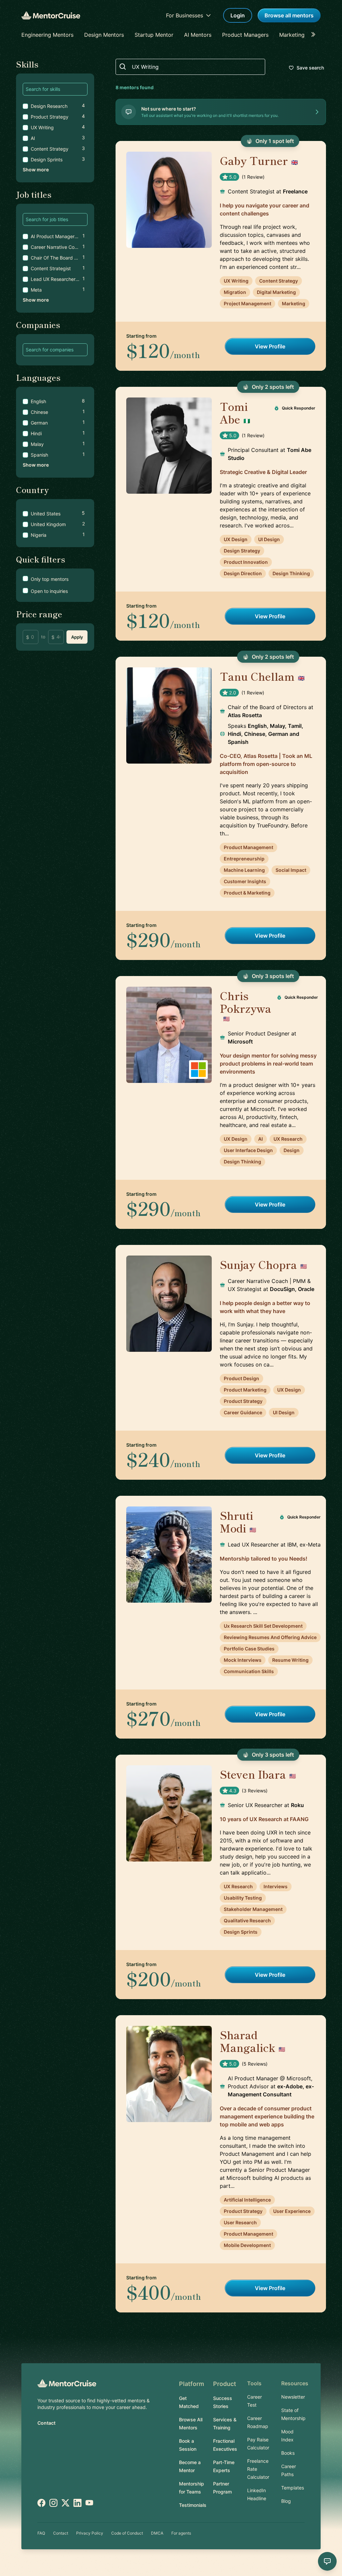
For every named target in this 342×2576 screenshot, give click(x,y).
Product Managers (245, 35)
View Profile (270, 346)
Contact (46, 2423)
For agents (181, 2533)
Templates (293, 2488)
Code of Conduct (127, 2533)
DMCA (157, 2533)
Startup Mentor (154, 35)
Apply (77, 637)
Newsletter (293, 2397)
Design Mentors (104, 35)
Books (288, 2453)
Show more (36, 170)
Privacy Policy (90, 2533)
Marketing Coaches (304, 35)
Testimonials (193, 2505)
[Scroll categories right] (315, 35)
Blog (286, 2501)
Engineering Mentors (47, 35)
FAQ (41, 2533)
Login (238, 15)
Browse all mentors (289, 15)
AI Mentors (198, 35)
